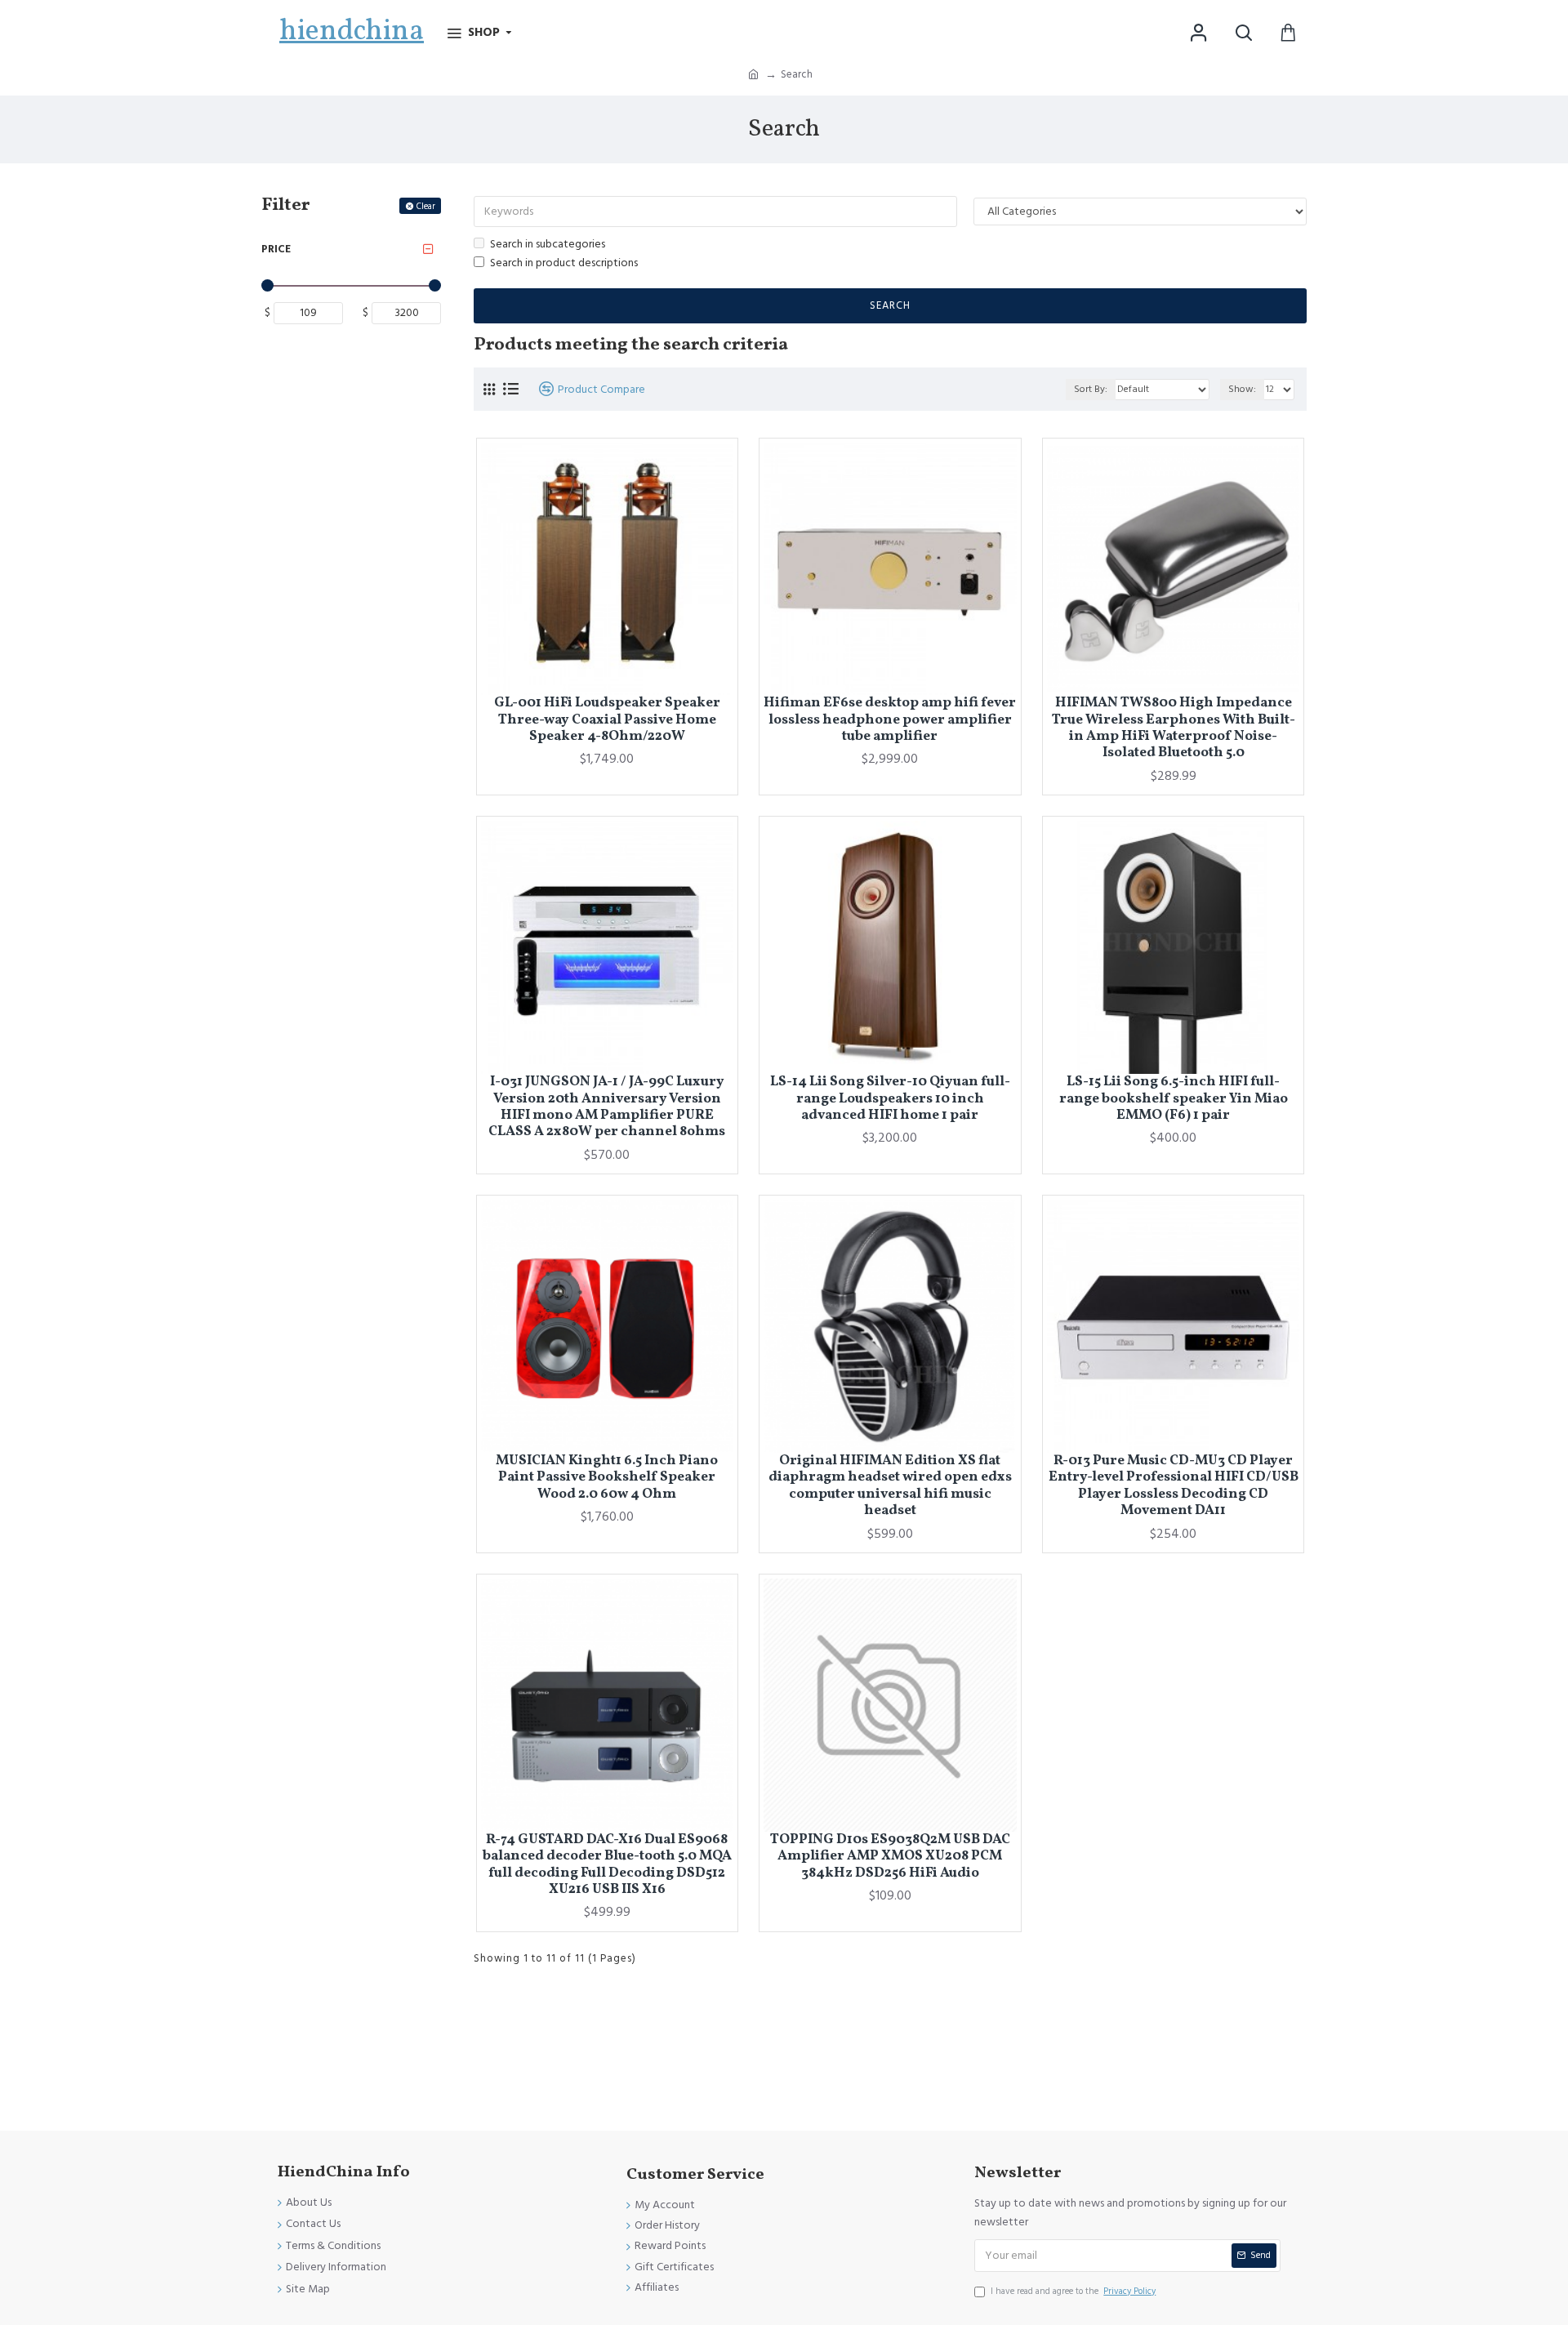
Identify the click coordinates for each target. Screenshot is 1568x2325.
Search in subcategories (548, 244)
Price (276, 249)
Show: (1242, 389)
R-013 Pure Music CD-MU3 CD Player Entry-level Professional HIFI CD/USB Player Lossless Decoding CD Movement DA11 (1174, 1486)
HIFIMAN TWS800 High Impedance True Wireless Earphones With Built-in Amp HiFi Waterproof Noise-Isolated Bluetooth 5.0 (1174, 728)
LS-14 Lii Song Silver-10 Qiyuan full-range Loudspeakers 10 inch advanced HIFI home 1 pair (890, 1099)
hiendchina (352, 32)
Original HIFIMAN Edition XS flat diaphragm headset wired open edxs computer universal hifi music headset (890, 1486)
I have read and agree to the (1073, 2291)
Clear (426, 206)
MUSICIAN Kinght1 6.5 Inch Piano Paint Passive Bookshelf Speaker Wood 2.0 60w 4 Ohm (607, 1478)
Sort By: (1091, 389)
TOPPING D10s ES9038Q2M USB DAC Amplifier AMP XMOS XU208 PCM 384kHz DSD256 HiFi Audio (890, 1857)
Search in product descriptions (564, 263)
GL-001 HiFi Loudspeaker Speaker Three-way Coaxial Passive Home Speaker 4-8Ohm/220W (607, 720)
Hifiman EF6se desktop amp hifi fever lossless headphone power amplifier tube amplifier (890, 720)
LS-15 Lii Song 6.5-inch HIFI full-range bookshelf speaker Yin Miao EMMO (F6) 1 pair (1174, 1099)
